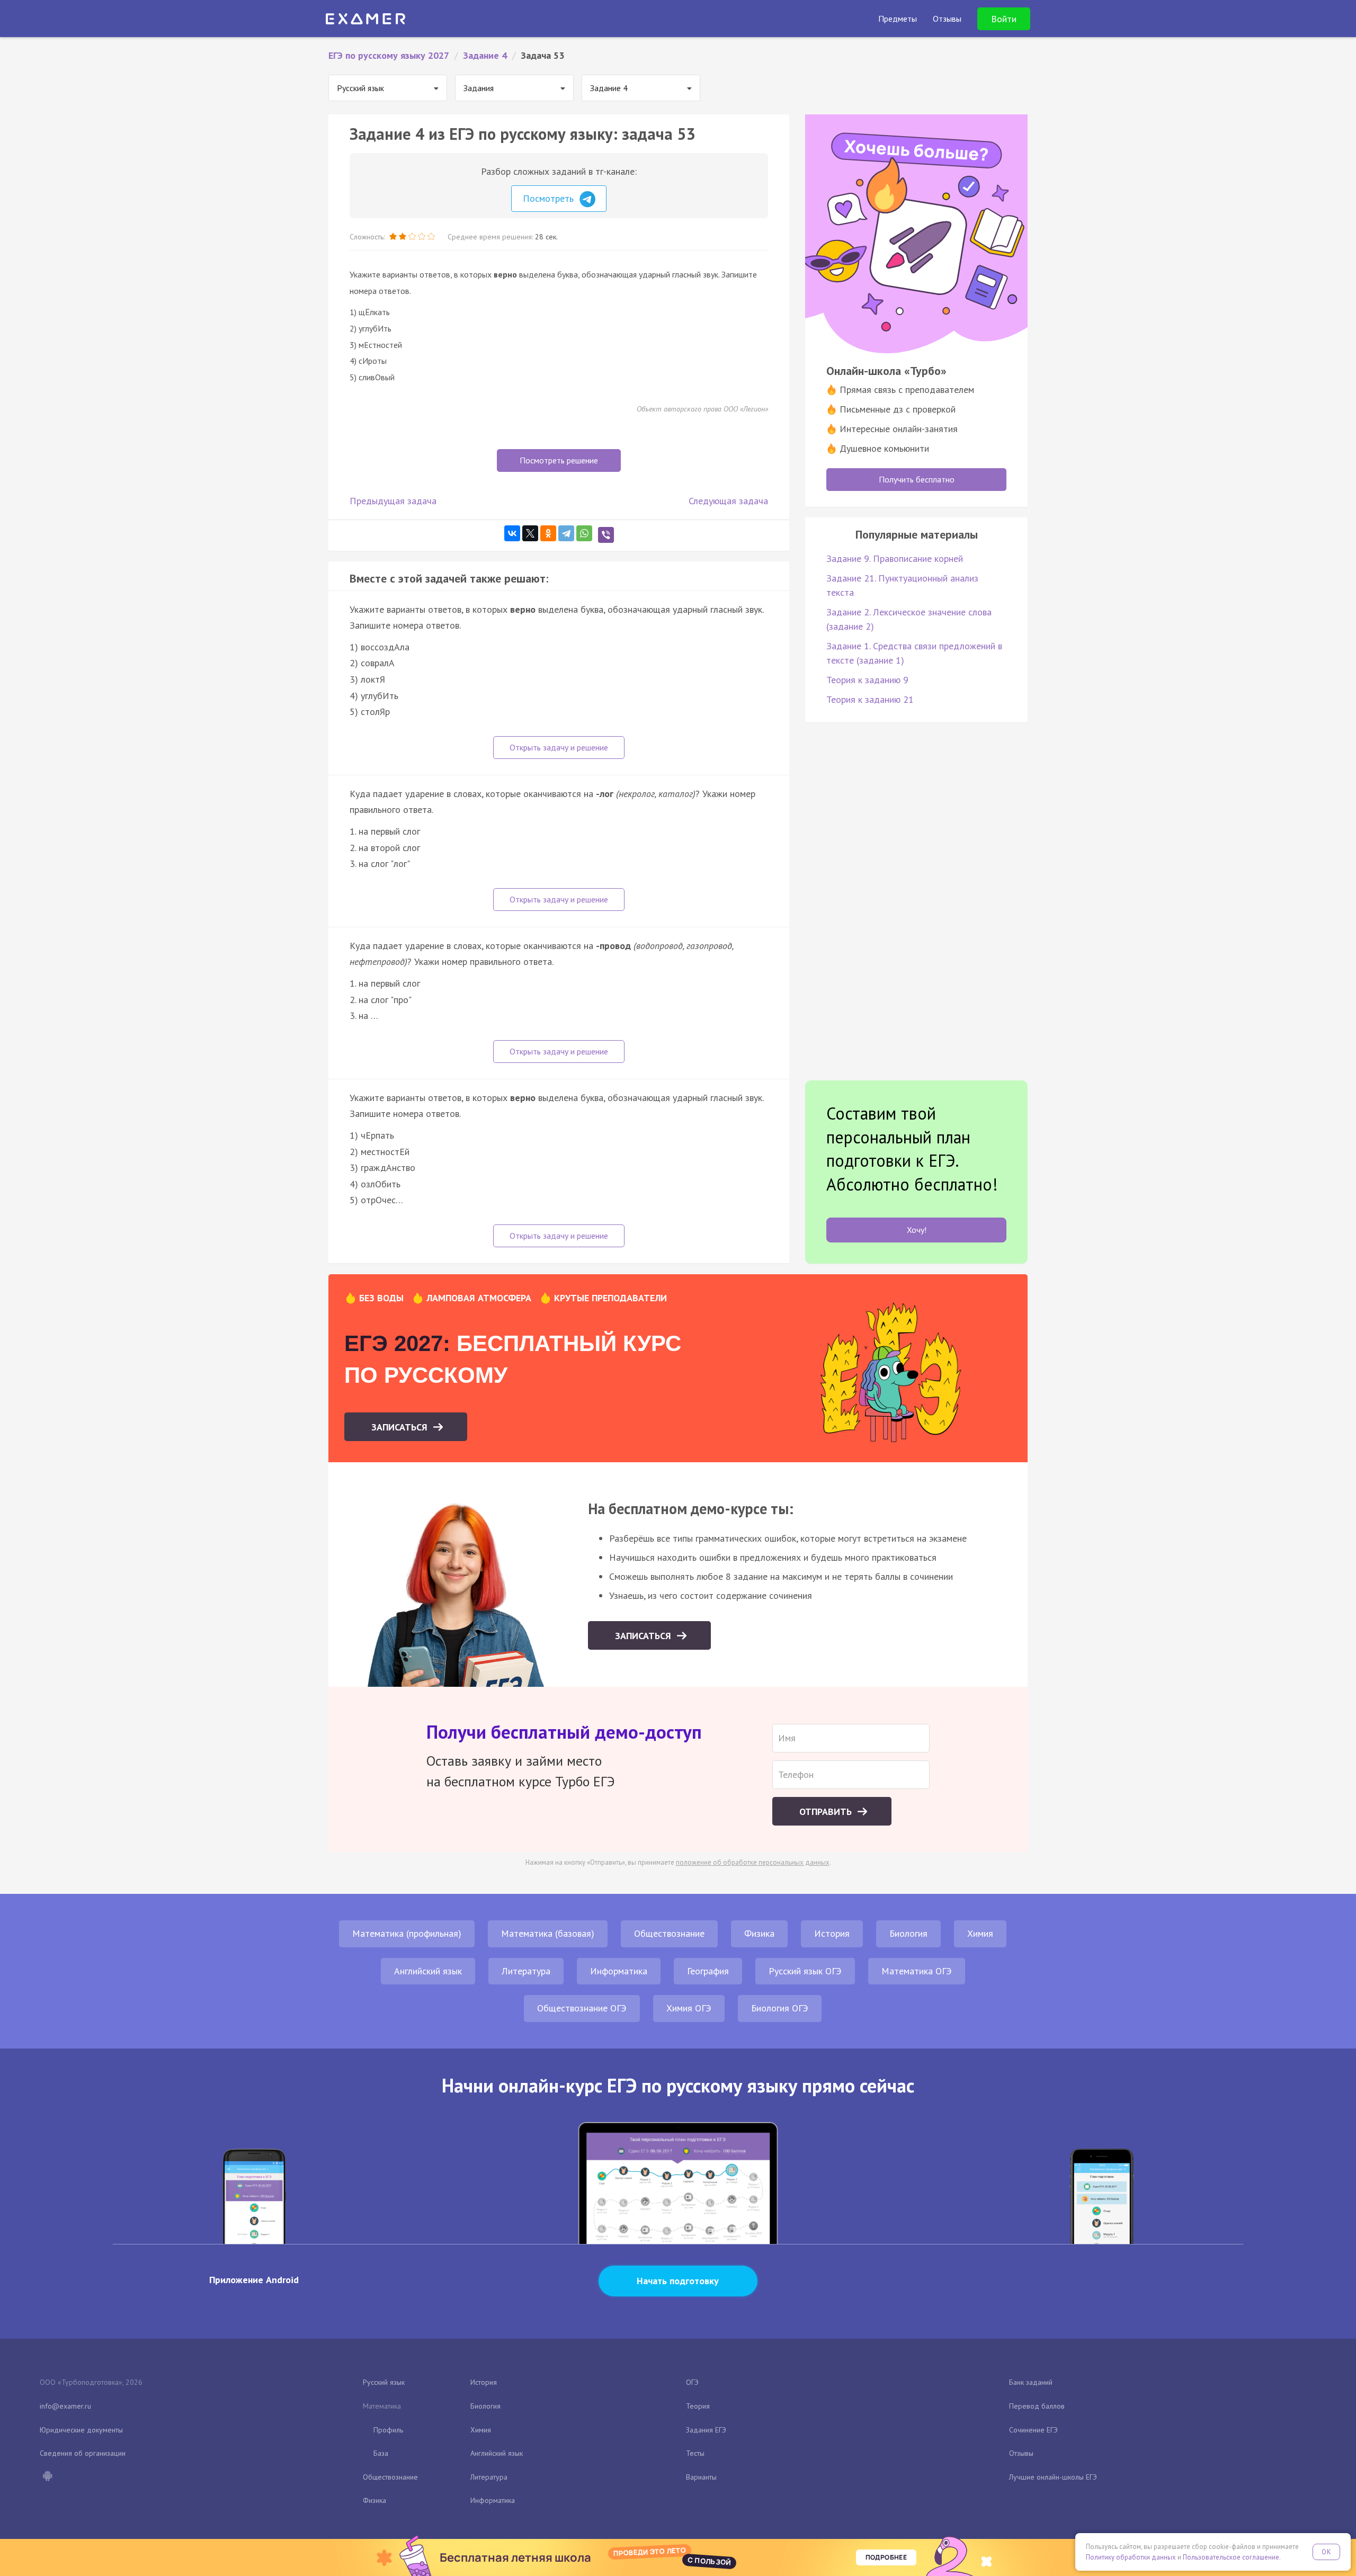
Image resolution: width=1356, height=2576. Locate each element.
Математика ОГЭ (917, 1971)
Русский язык (384, 2382)
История (832, 1933)
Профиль (388, 2430)
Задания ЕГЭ (706, 2430)
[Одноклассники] (548, 533)
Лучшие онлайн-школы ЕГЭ (1053, 2477)
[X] (530, 533)
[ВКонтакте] (512, 533)
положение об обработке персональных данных (753, 1862)
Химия (980, 1933)
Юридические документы (81, 2430)
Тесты (695, 2453)
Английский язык (428, 1971)
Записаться (401, 1427)
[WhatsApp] (584, 533)
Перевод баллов (1037, 2406)
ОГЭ (692, 2382)
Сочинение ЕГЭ (1033, 2430)
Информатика (619, 1971)
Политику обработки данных (1131, 2557)
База (381, 2453)
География (708, 1971)
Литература (526, 1971)
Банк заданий (1031, 2382)
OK (1326, 2552)
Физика (759, 1933)
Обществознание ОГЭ (582, 2008)
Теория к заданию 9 (867, 680)
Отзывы (1021, 2453)
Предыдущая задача (393, 501)
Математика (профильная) (407, 1933)
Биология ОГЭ (780, 2008)
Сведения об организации (83, 2453)
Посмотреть (550, 198)
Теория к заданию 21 (870, 699)
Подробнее (886, 2557)
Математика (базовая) (548, 1933)
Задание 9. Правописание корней (895, 558)
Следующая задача (728, 501)
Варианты (701, 2477)
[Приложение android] (47, 2477)
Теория (698, 2406)
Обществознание (669, 1933)
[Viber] (606, 535)
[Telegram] (566, 533)
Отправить (827, 1812)
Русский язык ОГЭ (805, 1971)
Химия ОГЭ (689, 2008)
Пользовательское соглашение (1231, 2557)
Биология (908, 1933)
